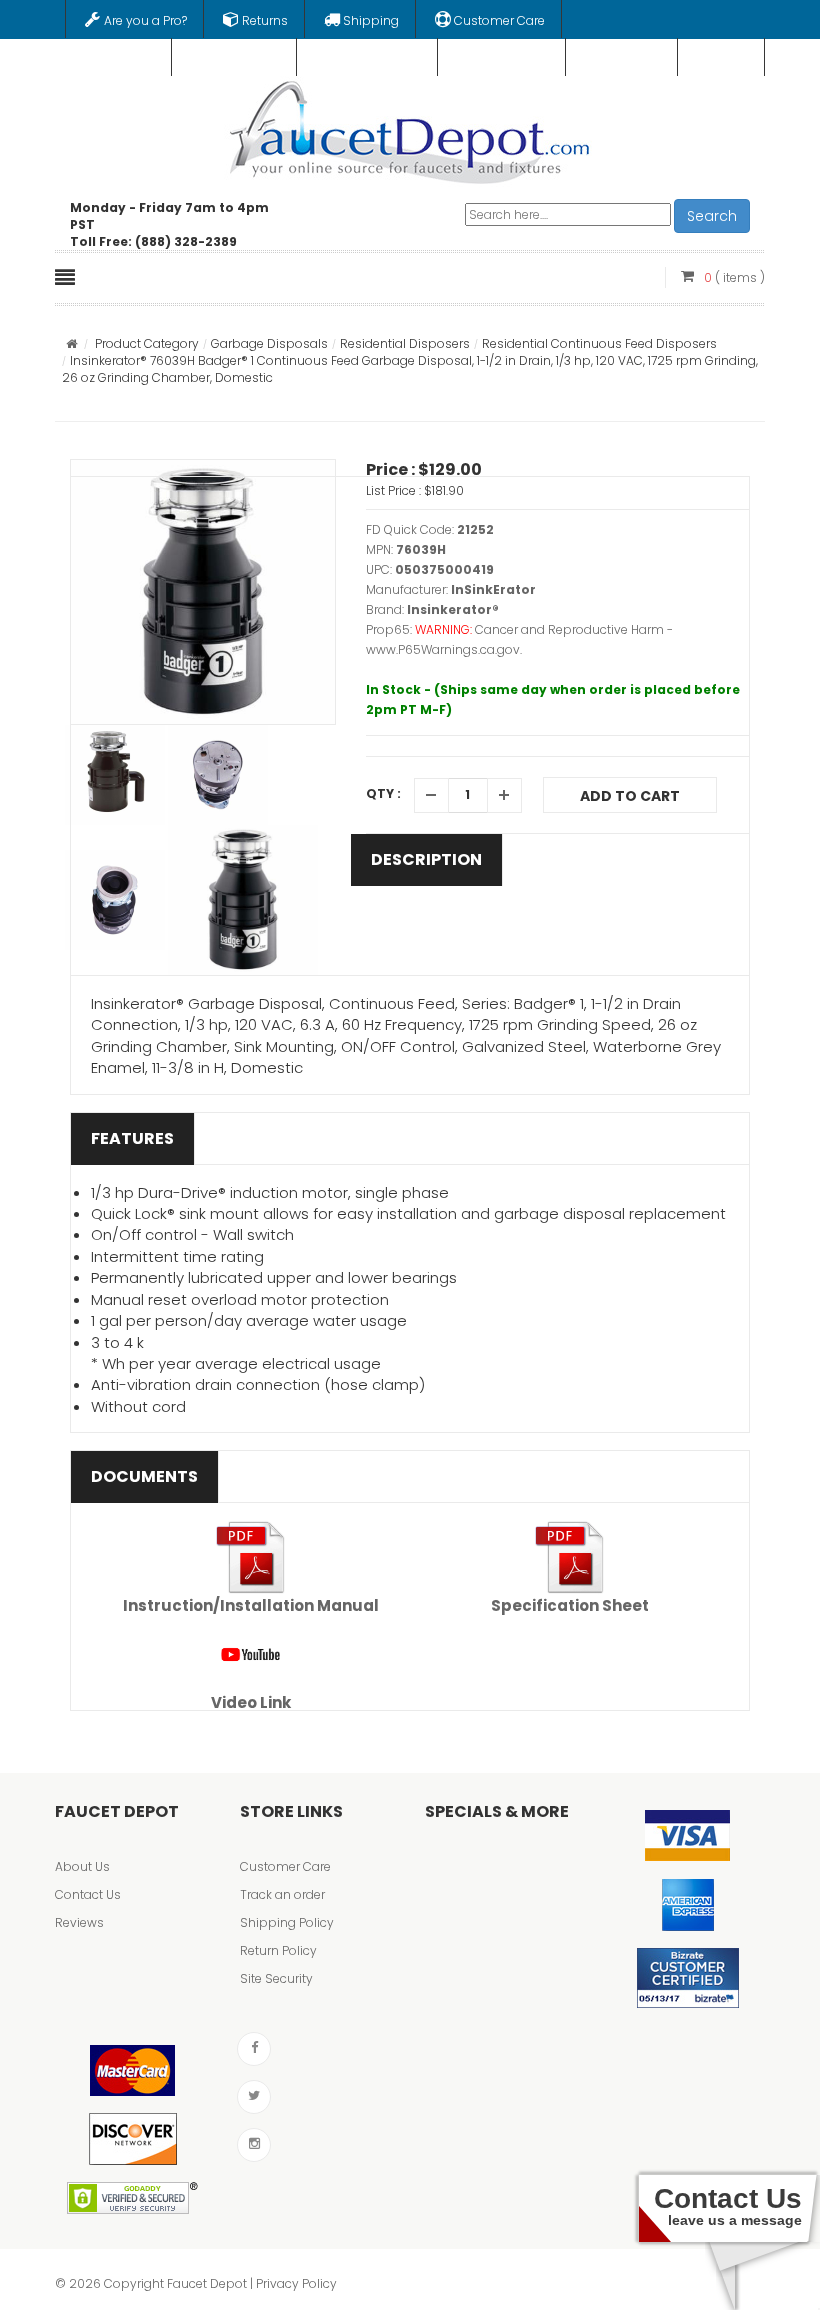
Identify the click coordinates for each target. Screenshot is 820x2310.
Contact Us (88, 1894)
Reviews (79, 1922)
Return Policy (278, 1950)
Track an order (282, 1894)
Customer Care (285, 1866)
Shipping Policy (287, 1922)
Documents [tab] (144, 1476)
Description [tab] (426, 859)
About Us (82, 1866)
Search (712, 216)
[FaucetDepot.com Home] (410, 128)
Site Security (276, 1978)
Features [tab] (132, 1138)
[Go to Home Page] (71, 343)
